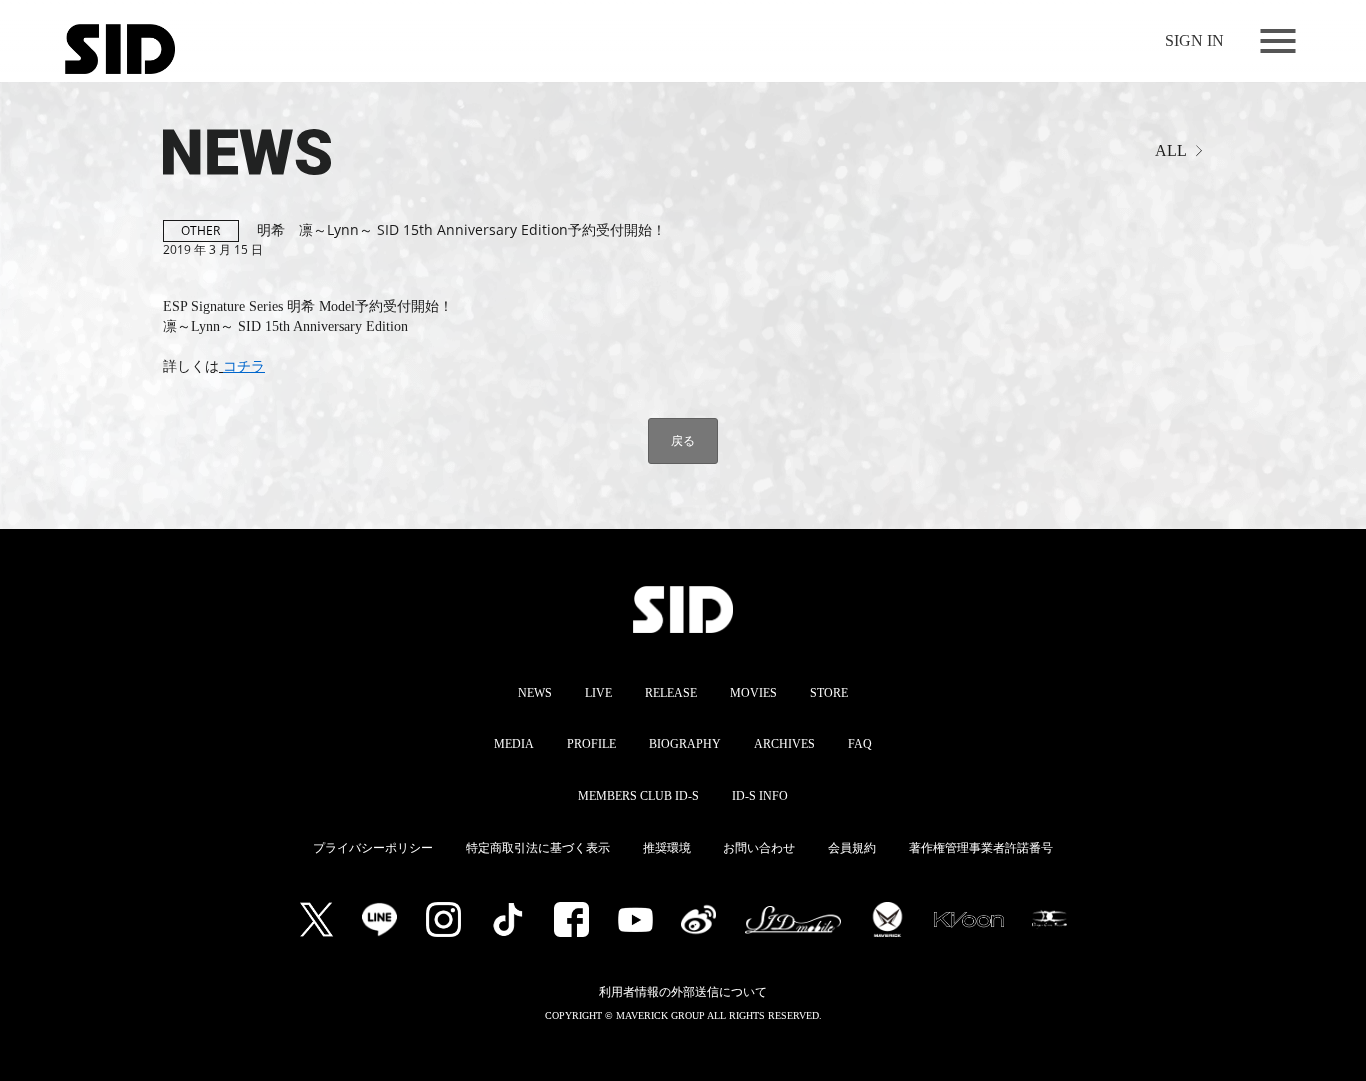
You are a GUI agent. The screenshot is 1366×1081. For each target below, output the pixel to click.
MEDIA (514, 744)
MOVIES (753, 693)
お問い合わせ (759, 848)
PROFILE (591, 744)
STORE (829, 693)
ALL (1171, 150)
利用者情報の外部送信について (683, 992)
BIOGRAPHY (685, 744)
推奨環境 (667, 848)
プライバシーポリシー (373, 848)
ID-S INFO (760, 796)
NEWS (535, 693)
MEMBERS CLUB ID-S (638, 796)
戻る (683, 440)
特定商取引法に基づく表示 (538, 848)
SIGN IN (1194, 40)
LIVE (598, 693)
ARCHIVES (784, 744)
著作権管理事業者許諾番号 (981, 848)
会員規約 (852, 848)
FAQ (860, 744)
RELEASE (671, 693)
